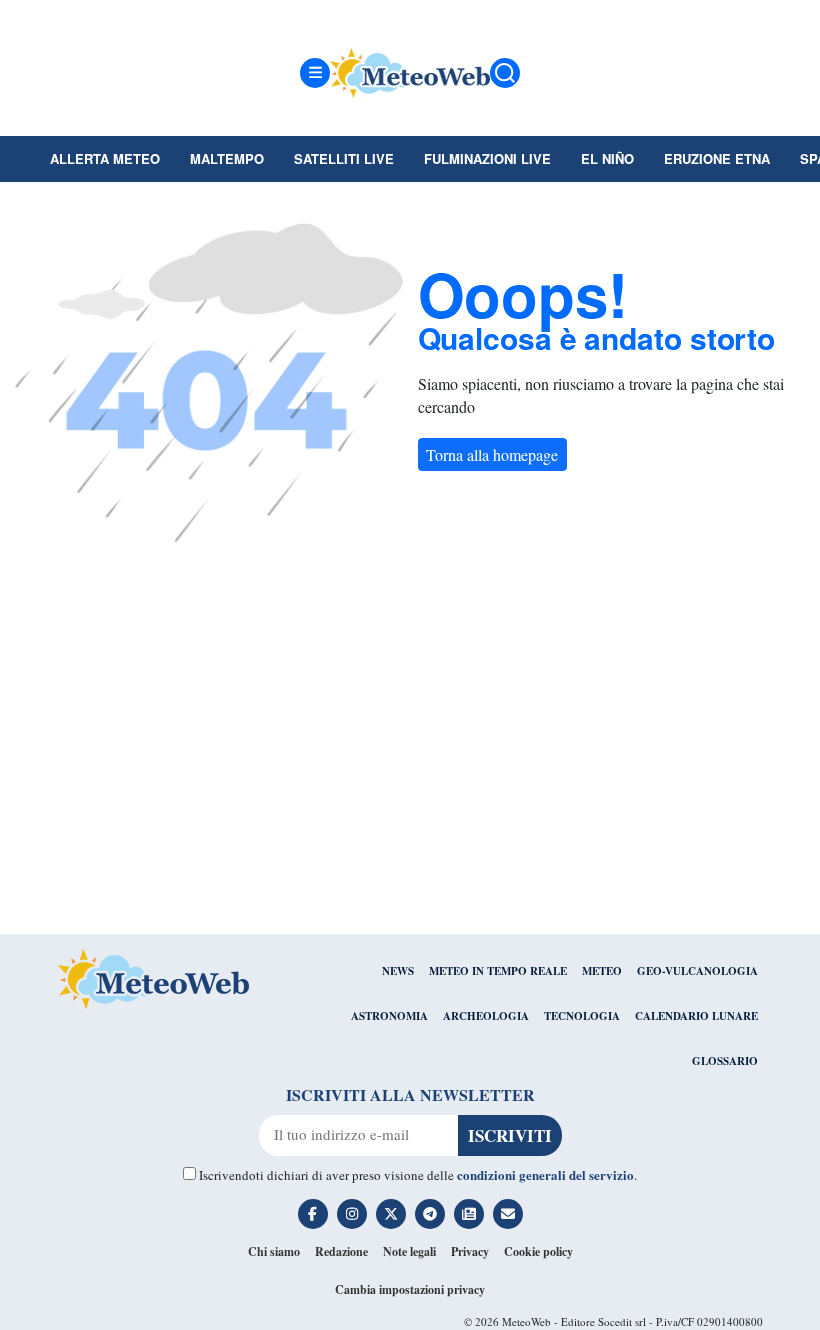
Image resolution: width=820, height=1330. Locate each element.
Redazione (341, 1251)
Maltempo (227, 158)
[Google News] (469, 1214)
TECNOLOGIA (582, 1016)
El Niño (607, 158)
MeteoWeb (526, 1321)
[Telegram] (430, 1214)
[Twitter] (391, 1214)
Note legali (409, 1251)
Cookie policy (538, 1251)
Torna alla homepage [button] (492, 454)
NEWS (398, 971)
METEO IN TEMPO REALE (498, 971)
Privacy (470, 1251)
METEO (602, 971)
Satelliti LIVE (344, 158)
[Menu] (315, 73)
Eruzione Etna (717, 158)
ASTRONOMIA (389, 1016)
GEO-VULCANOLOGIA (697, 971)
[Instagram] (352, 1214)
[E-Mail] (508, 1214)
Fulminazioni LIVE (487, 158)
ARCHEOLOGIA (486, 1016)
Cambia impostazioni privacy (410, 1289)
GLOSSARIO (725, 1061)
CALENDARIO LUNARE (696, 1016)
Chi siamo (274, 1251)
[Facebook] (313, 1214)
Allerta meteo (105, 158)
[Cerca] (505, 73)
